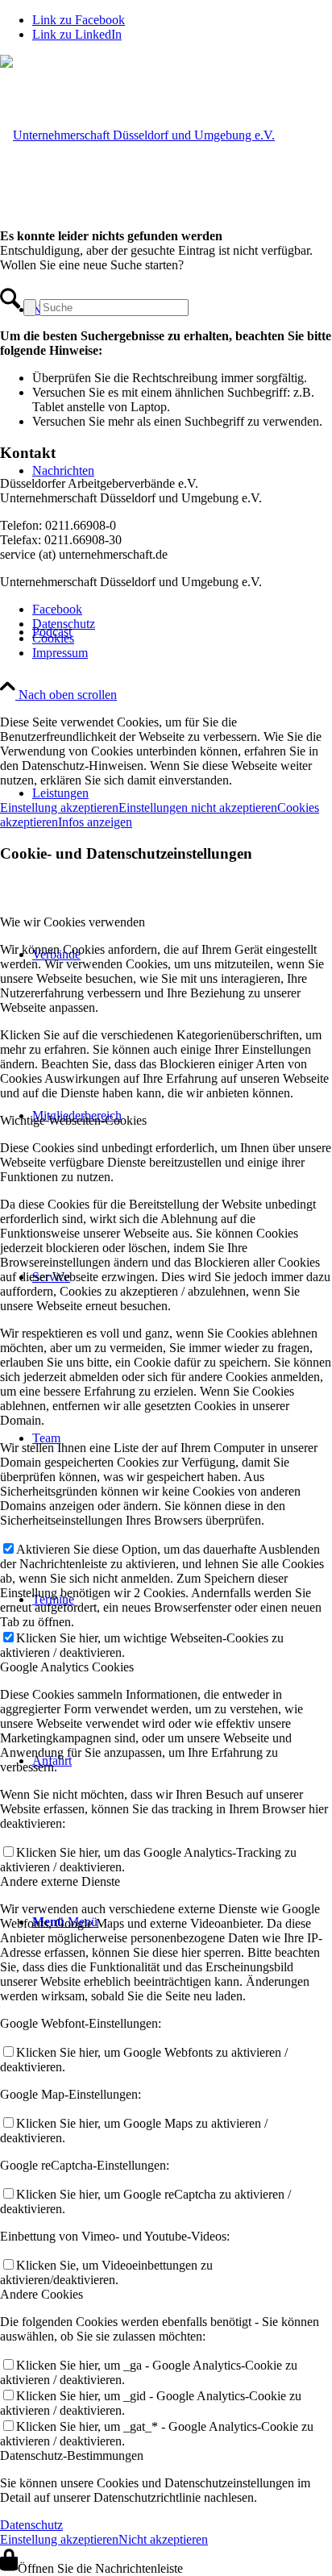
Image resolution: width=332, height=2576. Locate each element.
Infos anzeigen (95, 822)
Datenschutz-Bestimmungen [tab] (72, 2455)
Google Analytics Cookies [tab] (67, 1667)
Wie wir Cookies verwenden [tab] (73, 922)
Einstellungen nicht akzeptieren (198, 807)
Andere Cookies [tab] (41, 2294)
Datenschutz (31, 2525)
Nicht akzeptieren (163, 2539)
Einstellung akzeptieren (59, 807)
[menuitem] (182, 610)
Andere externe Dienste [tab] (60, 1881)
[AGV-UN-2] (137, 135)
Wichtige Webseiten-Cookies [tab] (73, 1120)
